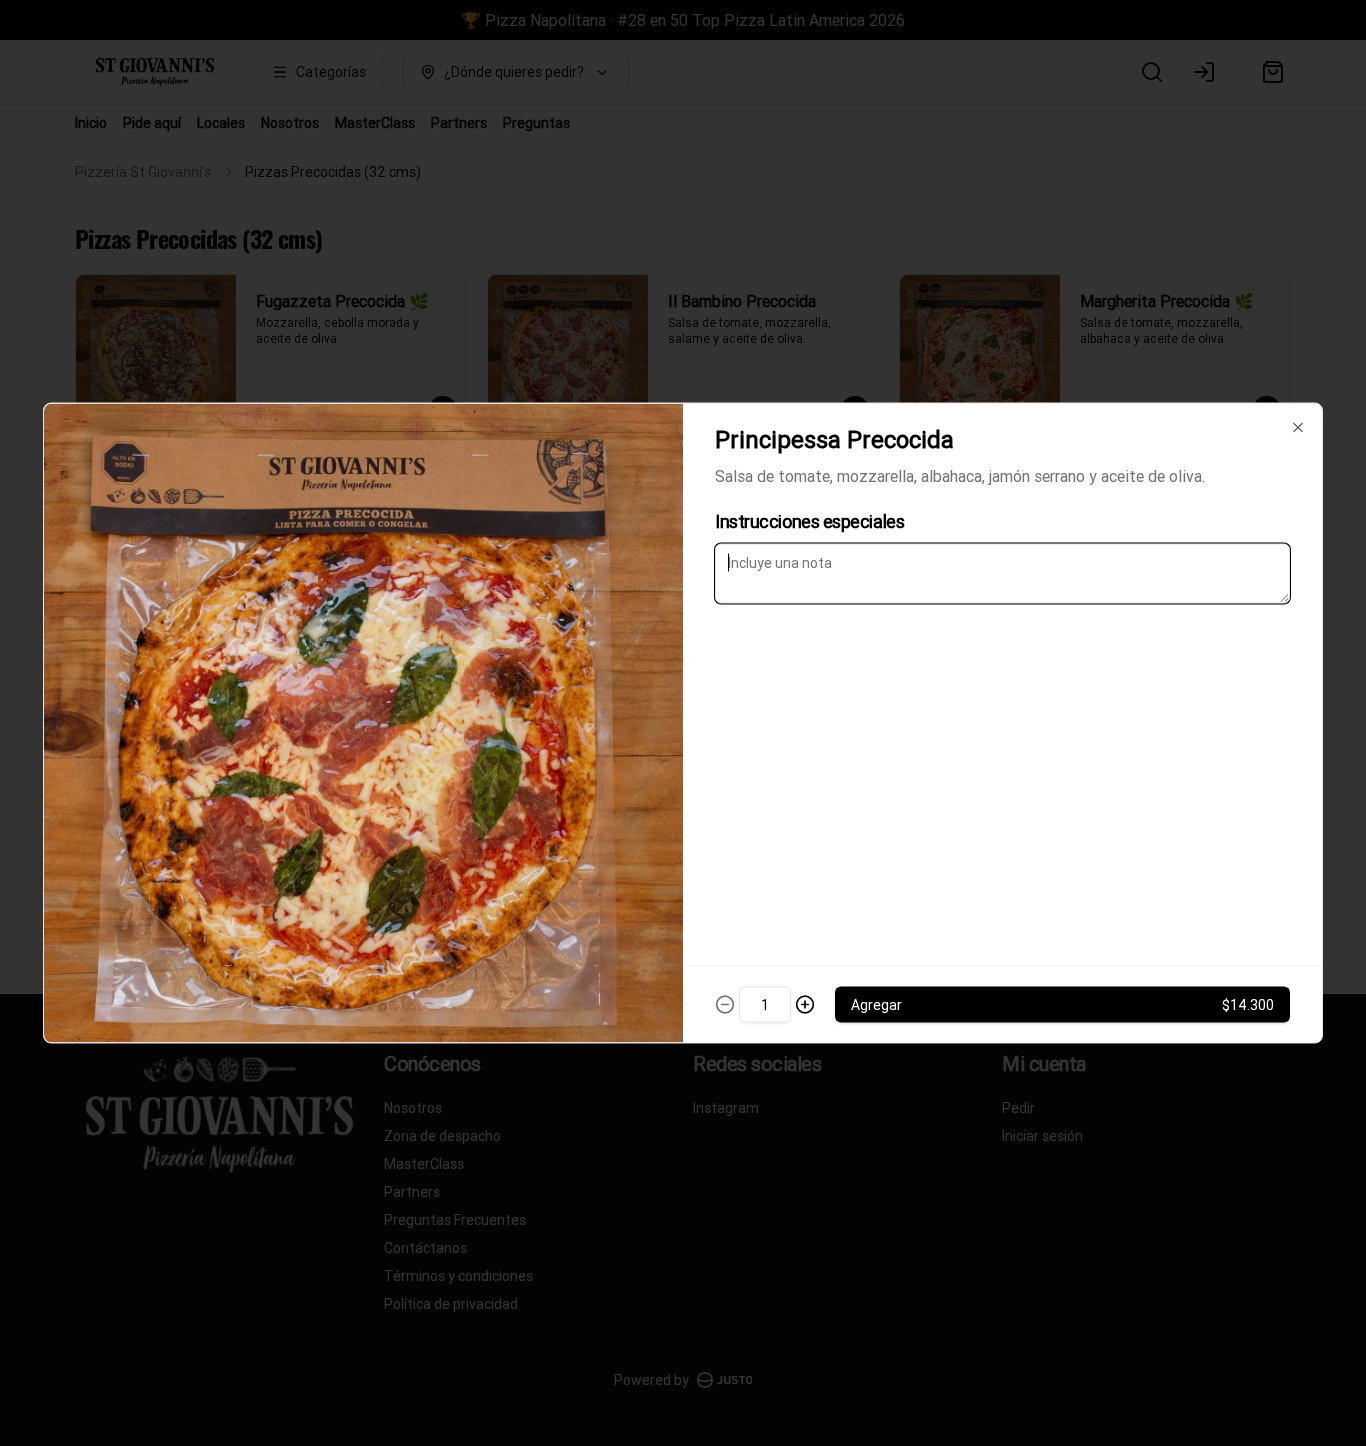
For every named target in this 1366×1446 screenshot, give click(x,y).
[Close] (1298, 428)
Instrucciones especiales (809, 521)
